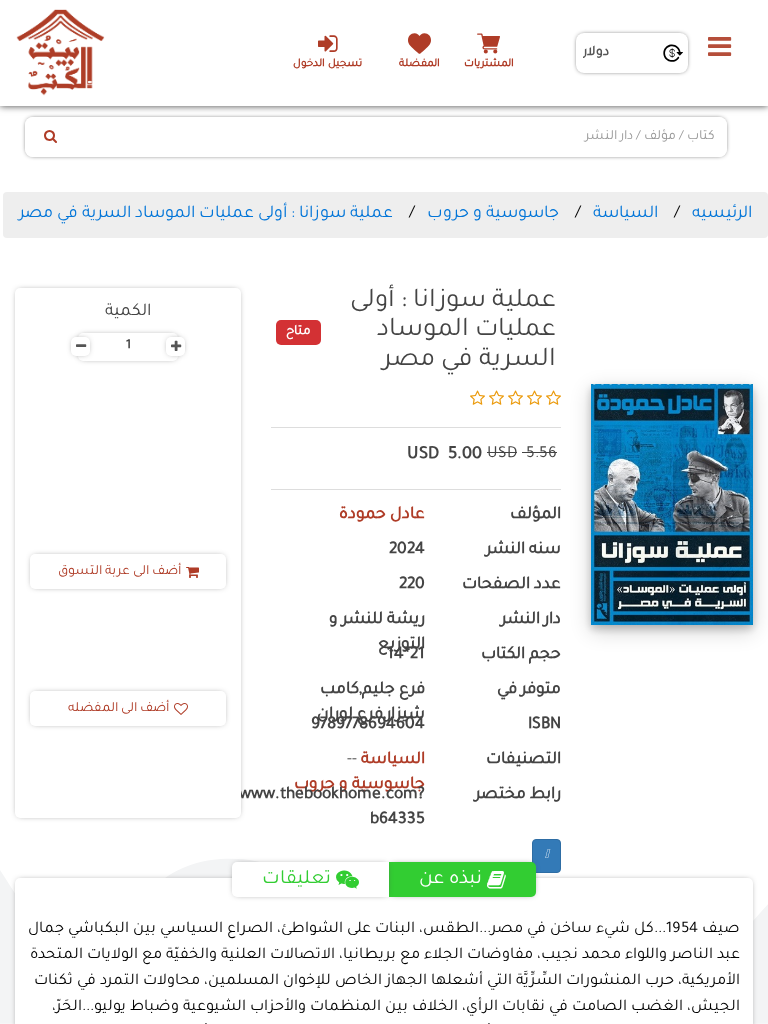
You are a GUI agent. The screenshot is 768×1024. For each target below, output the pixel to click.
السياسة (625, 214)
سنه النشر (523, 550)
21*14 (406, 655)
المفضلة (419, 64)
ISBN (544, 725)
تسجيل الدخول (327, 64)
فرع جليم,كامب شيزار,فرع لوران (371, 703)
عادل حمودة (382, 515)
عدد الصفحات (511, 585)
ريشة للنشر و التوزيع (377, 633)
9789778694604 (368, 725)
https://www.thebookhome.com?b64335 (348, 808)
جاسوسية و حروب (493, 214)
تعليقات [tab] (296, 880)
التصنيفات (523, 760)
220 (412, 585)
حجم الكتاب (521, 655)
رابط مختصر (518, 795)
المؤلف (535, 515)
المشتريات (489, 64)
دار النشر (531, 620)
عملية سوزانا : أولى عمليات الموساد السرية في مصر (206, 214)
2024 (407, 550)
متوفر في (529, 690)
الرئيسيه (722, 214)
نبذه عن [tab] (450, 880)
